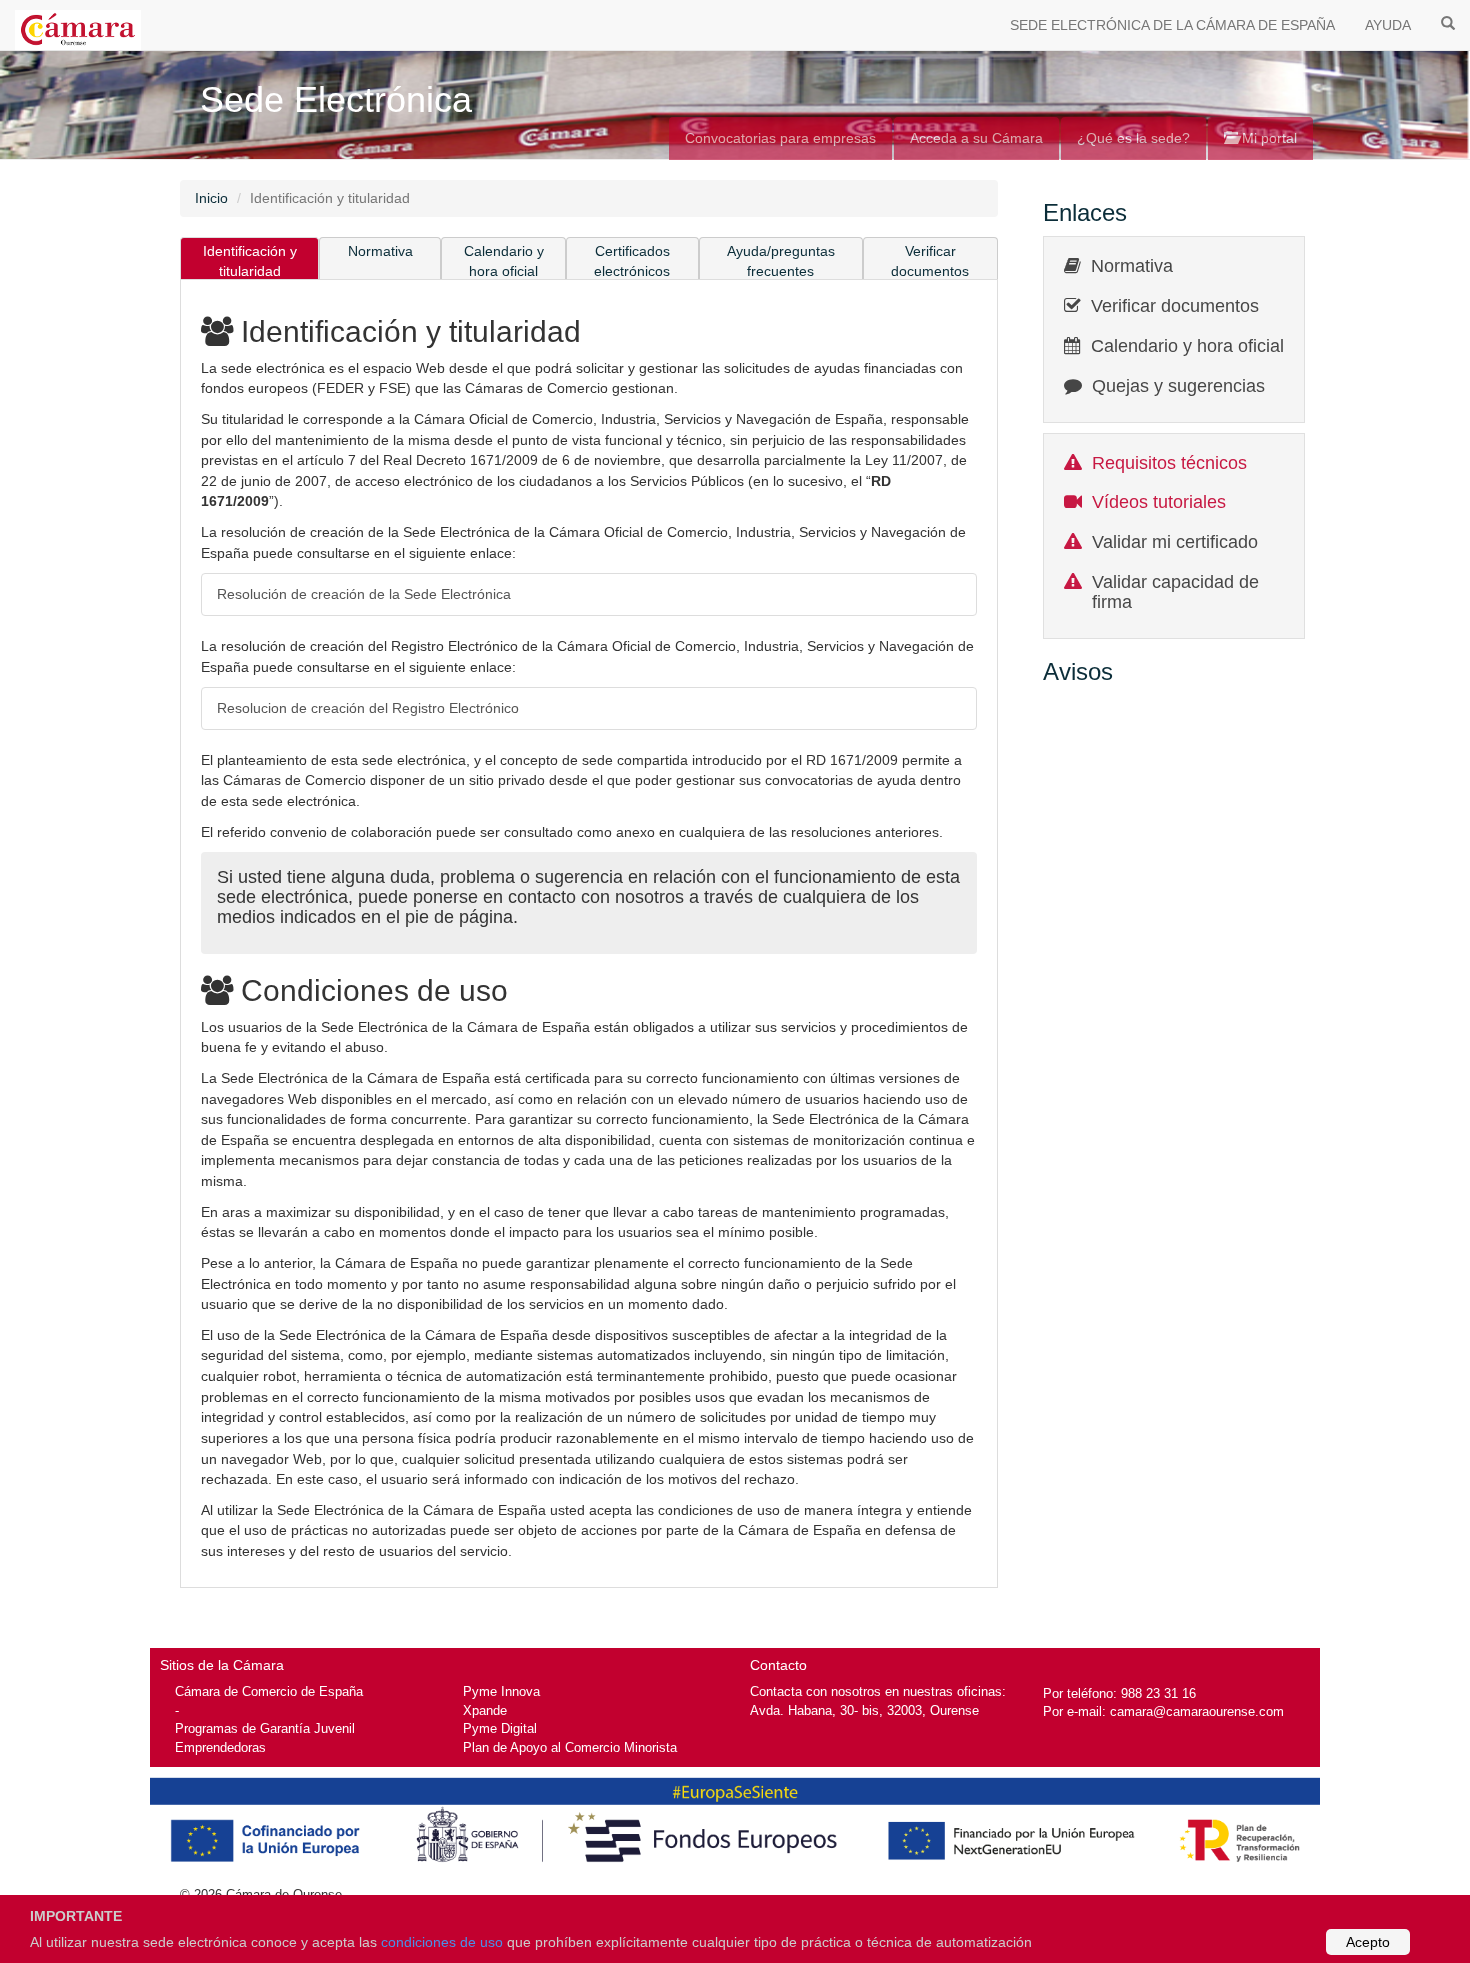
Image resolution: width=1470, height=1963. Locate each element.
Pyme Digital (500, 1728)
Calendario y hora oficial (504, 261)
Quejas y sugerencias (1178, 386)
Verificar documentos (930, 261)
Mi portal (1267, 138)
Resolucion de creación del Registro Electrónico (368, 708)
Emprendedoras (220, 1747)
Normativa (380, 251)
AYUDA (1388, 25)
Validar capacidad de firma (1175, 592)
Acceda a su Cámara (976, 138)
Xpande (485, 1710)
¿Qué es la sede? (1133, 138)
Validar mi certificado (1175, 542)
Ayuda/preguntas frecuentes (781, 261)
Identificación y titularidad (250, 261)
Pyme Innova (501, 1691)
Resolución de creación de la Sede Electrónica (364, 594)
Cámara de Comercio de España (269, 1691)
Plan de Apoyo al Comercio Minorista (570, 1747)
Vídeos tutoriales (1159, 502)
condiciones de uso (442, 1942)
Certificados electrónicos (632, 261)
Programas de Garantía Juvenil (265, 1728)
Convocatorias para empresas (780, 138)
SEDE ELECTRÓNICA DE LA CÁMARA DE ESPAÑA (1172, 25)
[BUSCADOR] (1448, 22)
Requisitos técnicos (1169, 463)
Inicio (211, 198)
